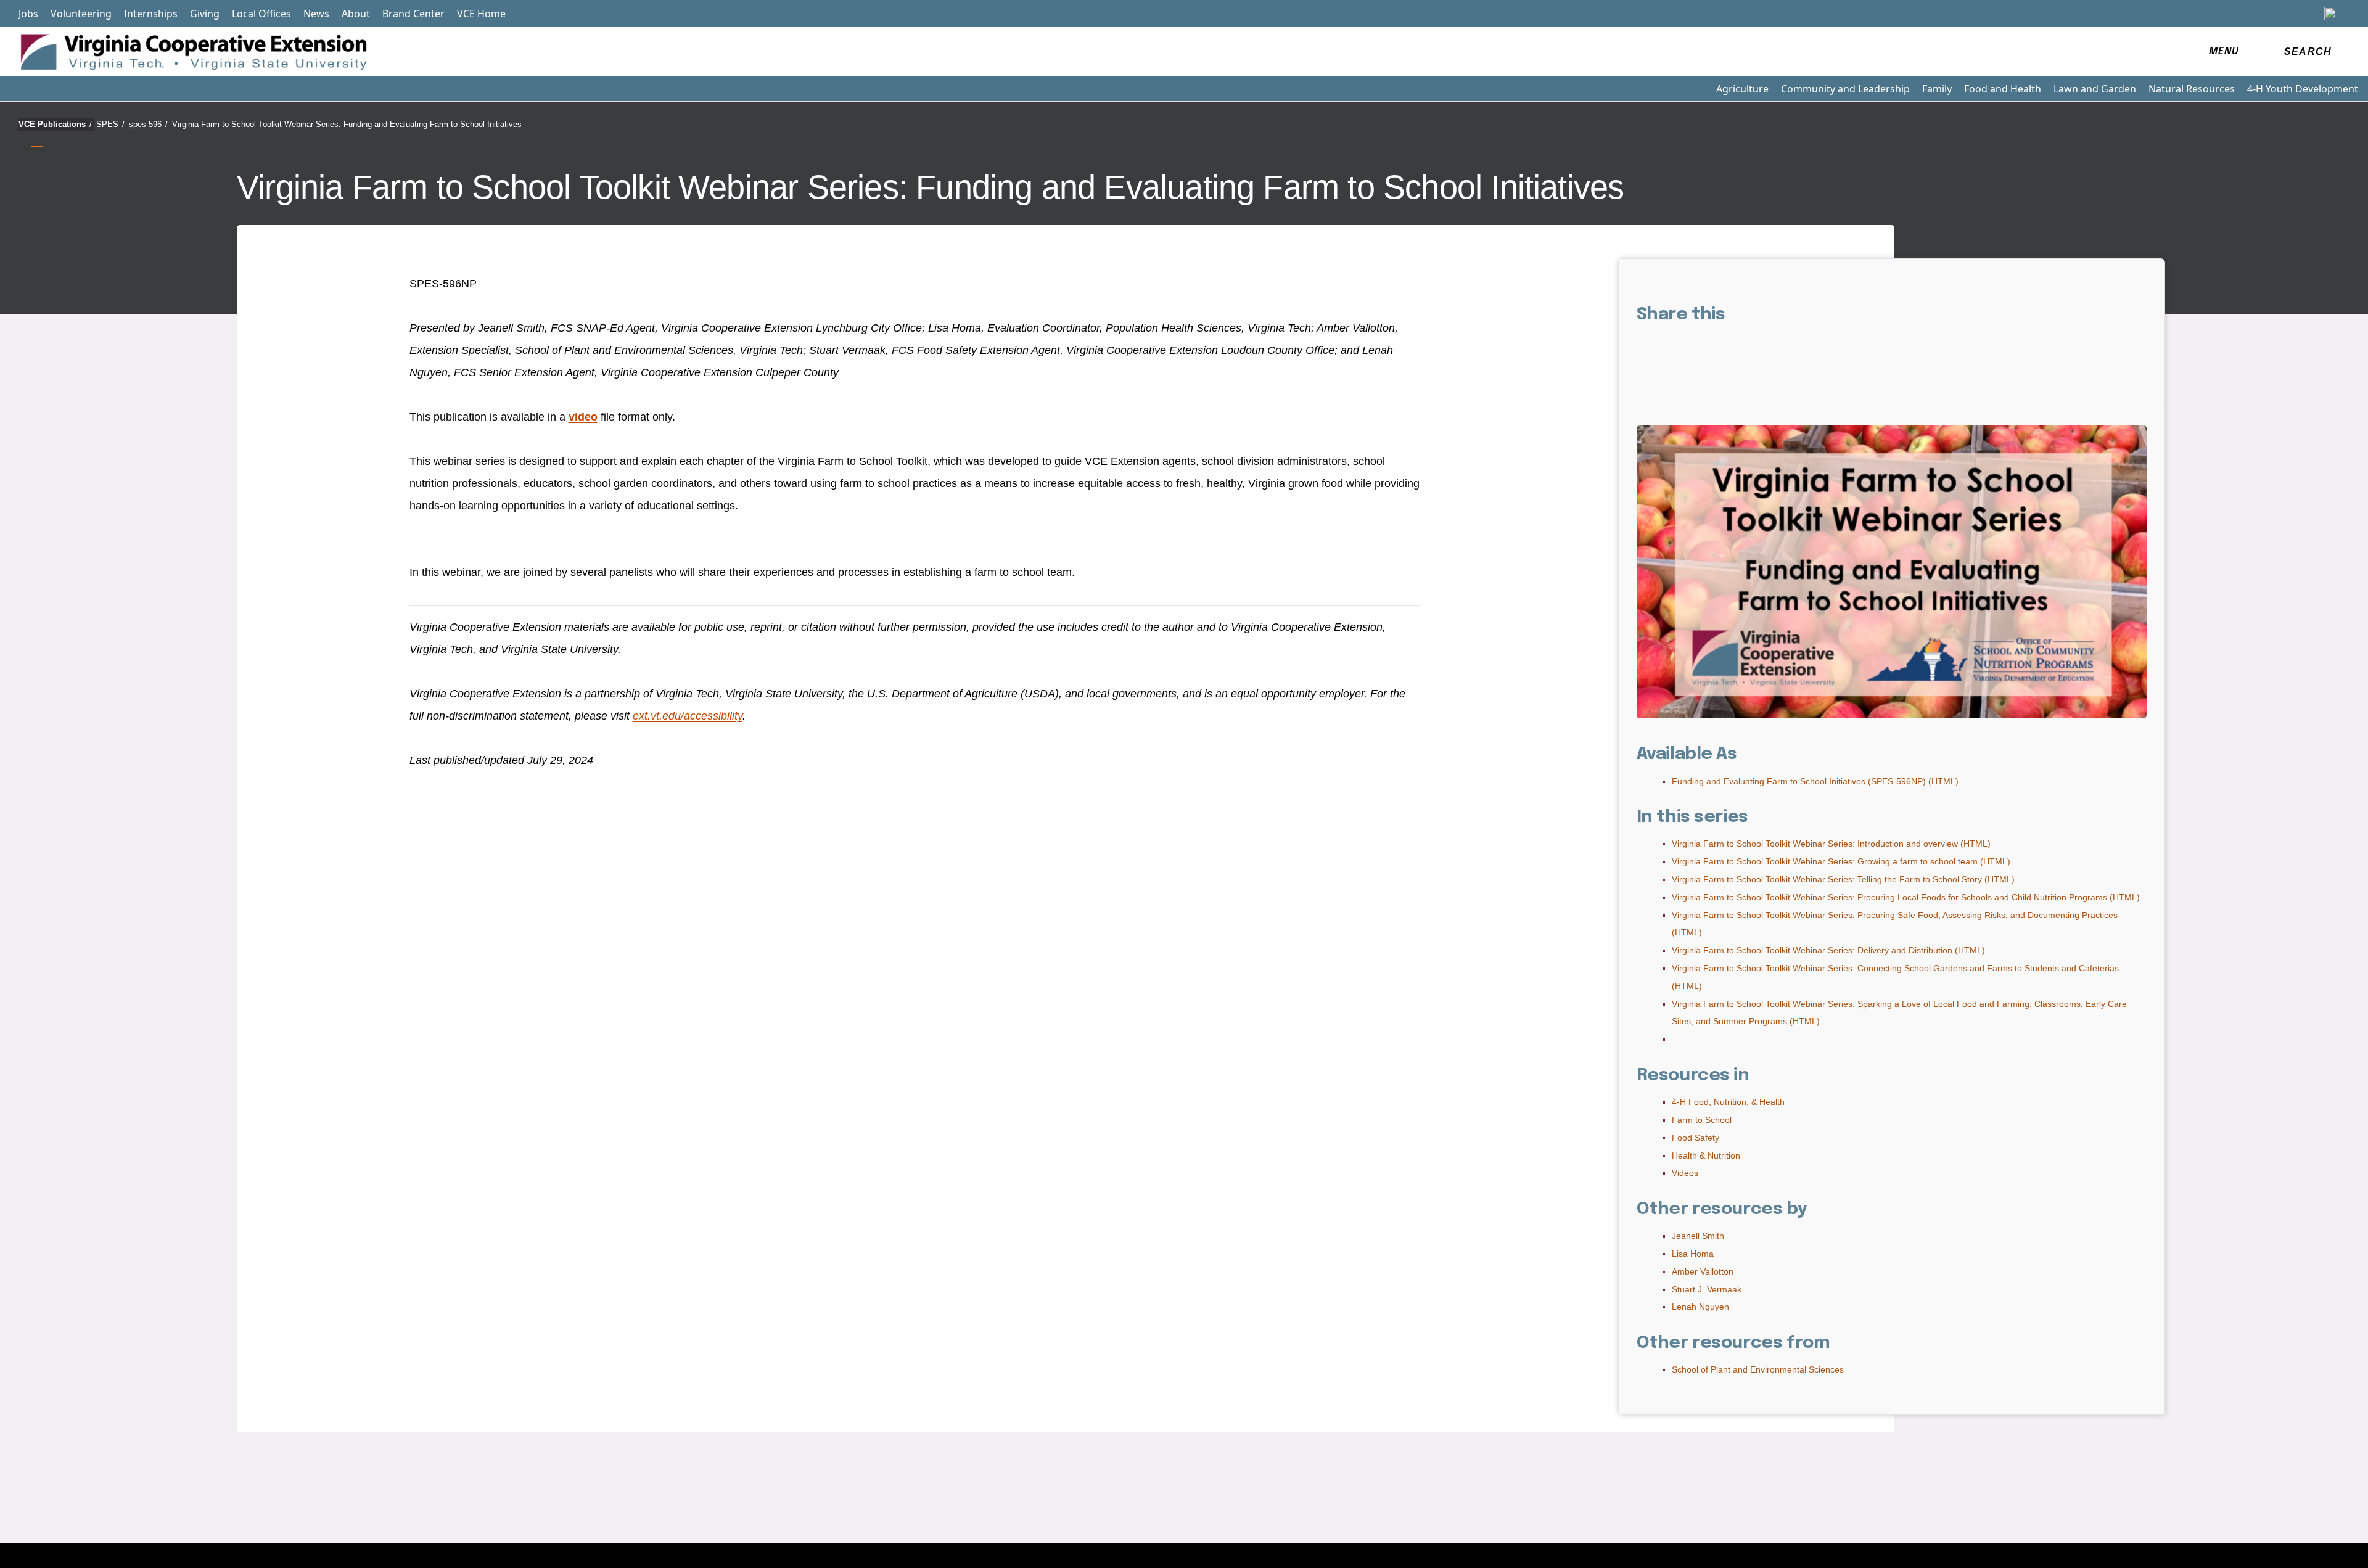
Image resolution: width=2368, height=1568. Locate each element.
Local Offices (261, 14)
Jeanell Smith (1698, 1236)
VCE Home (481, 14)
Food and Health (2003, 89)
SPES (110, 124)
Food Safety (1696, 1138)
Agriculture (1742, 89)
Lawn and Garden (2095, 89)
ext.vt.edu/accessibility (688, 716)
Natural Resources (2192, 89)
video (583, 417)
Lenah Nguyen (1700, 1307)
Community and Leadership (1845, 89)
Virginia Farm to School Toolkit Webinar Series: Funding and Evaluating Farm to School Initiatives (347, 124)
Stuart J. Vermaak (1707, 1289)
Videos (1685, 1173)
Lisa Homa (1693, 1254)
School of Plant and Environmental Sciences (1758, 1369)
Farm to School (1702, 1120)
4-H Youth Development (2303, 89)
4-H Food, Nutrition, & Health (1728, 1102)
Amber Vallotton (1703, 1271)
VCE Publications (55, 124)
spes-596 (148, 124)
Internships (151, 14)
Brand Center (413, 14)
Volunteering (81, 14)
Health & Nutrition (1706, 1155)
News (316, 14)
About (356, 14)
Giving (205, 14)
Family (1937, 89)
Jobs (28, 14)
